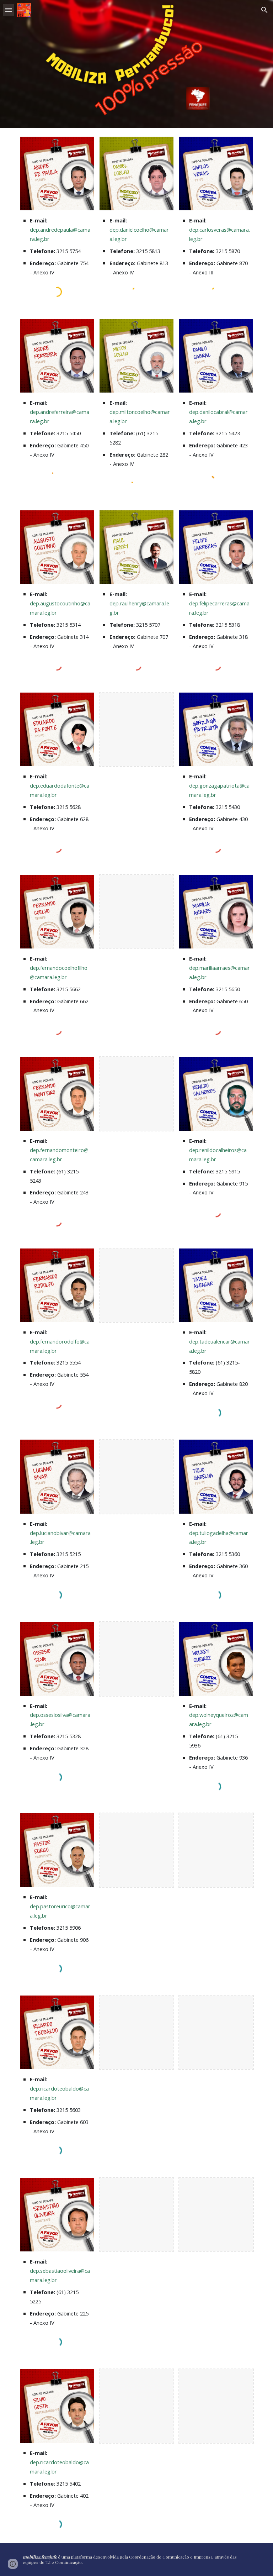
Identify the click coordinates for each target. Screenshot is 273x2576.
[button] (9, 10)
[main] (57, 246)
